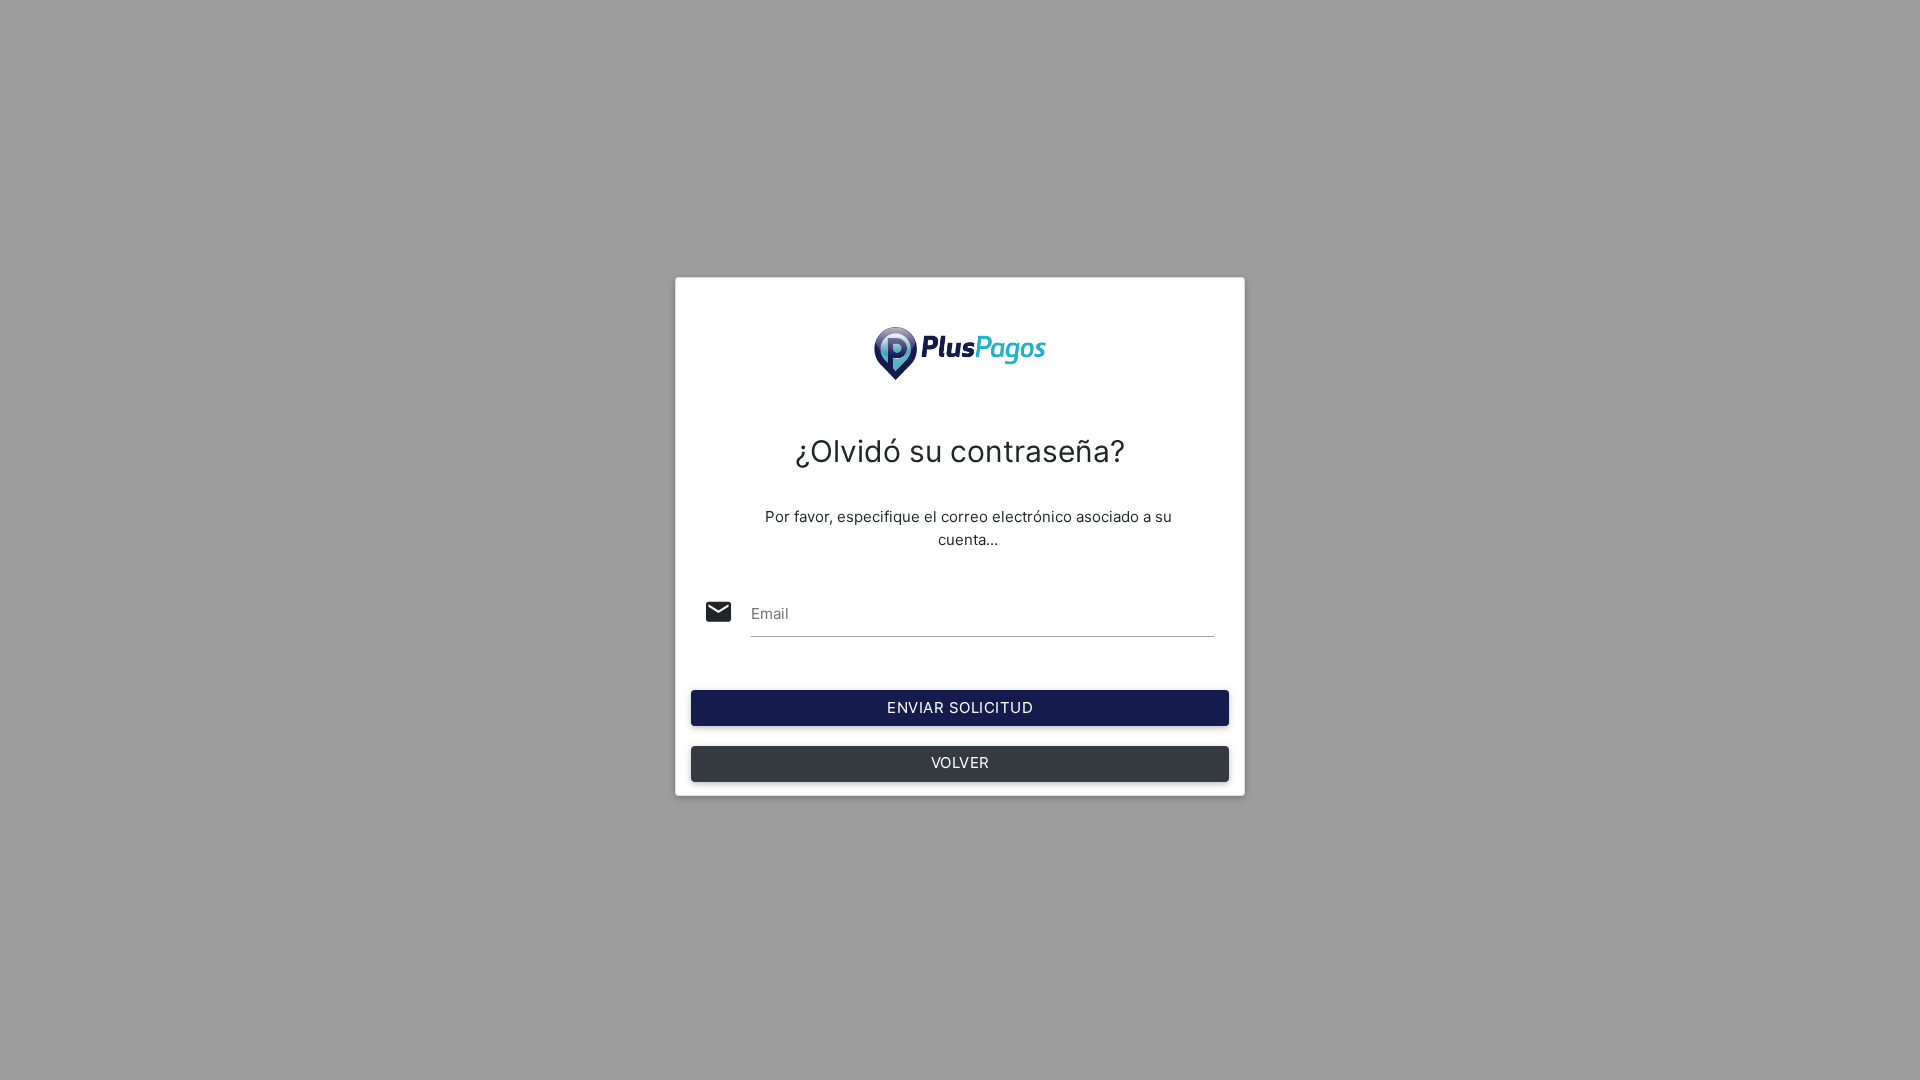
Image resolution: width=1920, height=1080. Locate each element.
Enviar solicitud (960, 707)
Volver (960, 762)
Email (770, 613)
